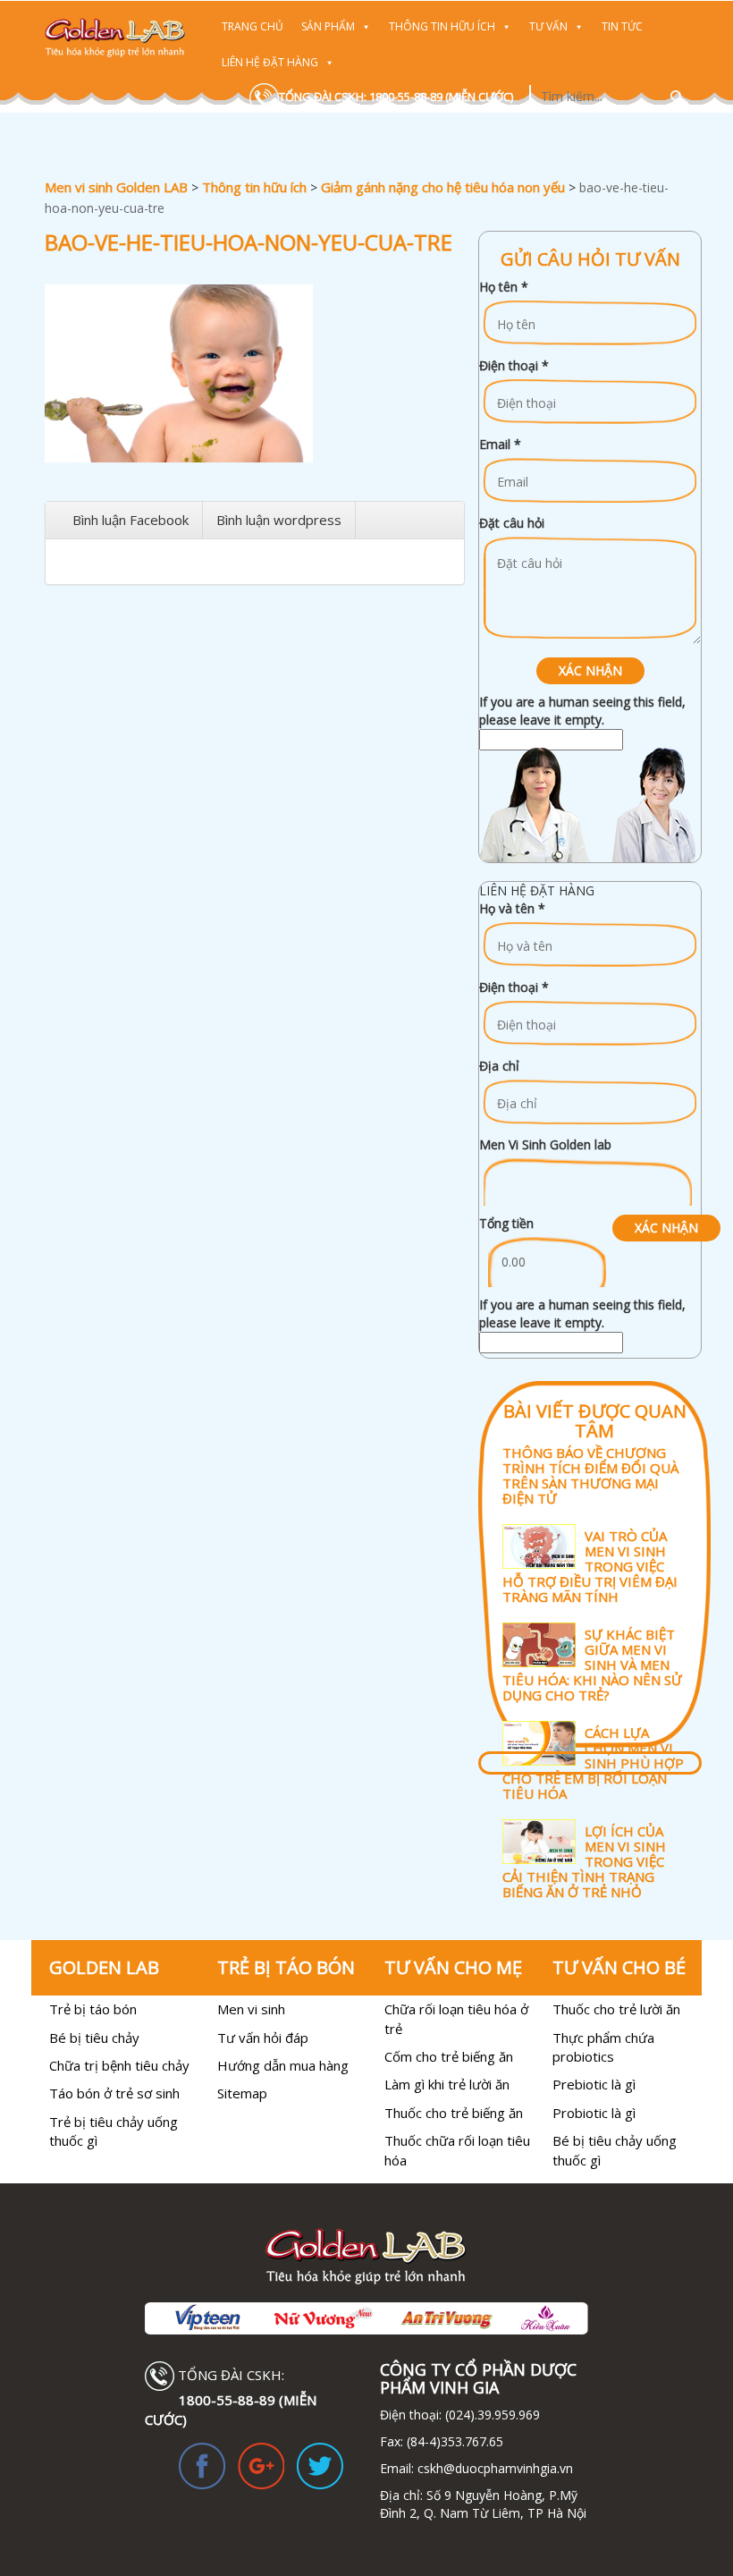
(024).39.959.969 (491, 2415)
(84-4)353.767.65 (455, 2441)
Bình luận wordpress (279, 520)
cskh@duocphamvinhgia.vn (493, 2468)
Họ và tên (512, 908)
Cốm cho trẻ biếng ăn (449, 2056)
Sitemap (242, 2093)
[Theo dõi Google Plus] (261, 2465)
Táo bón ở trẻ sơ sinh (114, 2093)
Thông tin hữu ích (442, 26)
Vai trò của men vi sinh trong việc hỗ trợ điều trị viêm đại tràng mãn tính (590, 1566)
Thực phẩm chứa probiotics (603, 2047)
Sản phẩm (328, 26)
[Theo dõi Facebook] (202, 2465)
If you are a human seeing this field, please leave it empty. (582, 711)
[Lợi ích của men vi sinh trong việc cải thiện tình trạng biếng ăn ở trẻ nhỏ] (594, 1817)
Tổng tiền (506, 1223)
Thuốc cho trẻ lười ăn (616, 2009)
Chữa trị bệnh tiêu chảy (119, 2065)
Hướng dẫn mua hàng (283, 2065)
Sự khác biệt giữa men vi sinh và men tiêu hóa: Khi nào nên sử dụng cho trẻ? (592, 1664)
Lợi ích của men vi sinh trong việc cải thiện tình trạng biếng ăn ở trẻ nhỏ (584, 1861)
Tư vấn (548, 26)
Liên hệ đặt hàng (270, 62)
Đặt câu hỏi (512, 523)
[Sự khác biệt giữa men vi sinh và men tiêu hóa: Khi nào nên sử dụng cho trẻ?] (594, 1620)
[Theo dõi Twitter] (320, 2465)
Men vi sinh (251, 2009)
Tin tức (622, 26)
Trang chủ (253, 26)
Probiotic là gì (594, 2113)
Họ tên (504, 287)
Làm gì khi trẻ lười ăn (447, 2084)
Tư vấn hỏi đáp (263, 2038)
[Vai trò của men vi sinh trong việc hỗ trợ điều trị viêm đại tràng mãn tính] (594, 1522)
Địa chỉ (499, 1066)
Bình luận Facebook (131, 520)
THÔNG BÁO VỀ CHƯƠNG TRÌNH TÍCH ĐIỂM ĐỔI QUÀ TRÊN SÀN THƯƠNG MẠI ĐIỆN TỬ (590, 1475)
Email (500, 444)
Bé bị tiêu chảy (94, 2038)
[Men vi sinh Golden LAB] (115, 38)
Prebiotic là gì (594, 2084)
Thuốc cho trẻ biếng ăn (454, 2113)
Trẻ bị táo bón (93, 2009)
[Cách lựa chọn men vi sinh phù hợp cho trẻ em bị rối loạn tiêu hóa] (594, 1719)
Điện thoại (514, 365)
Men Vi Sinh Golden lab (545, 1144)
